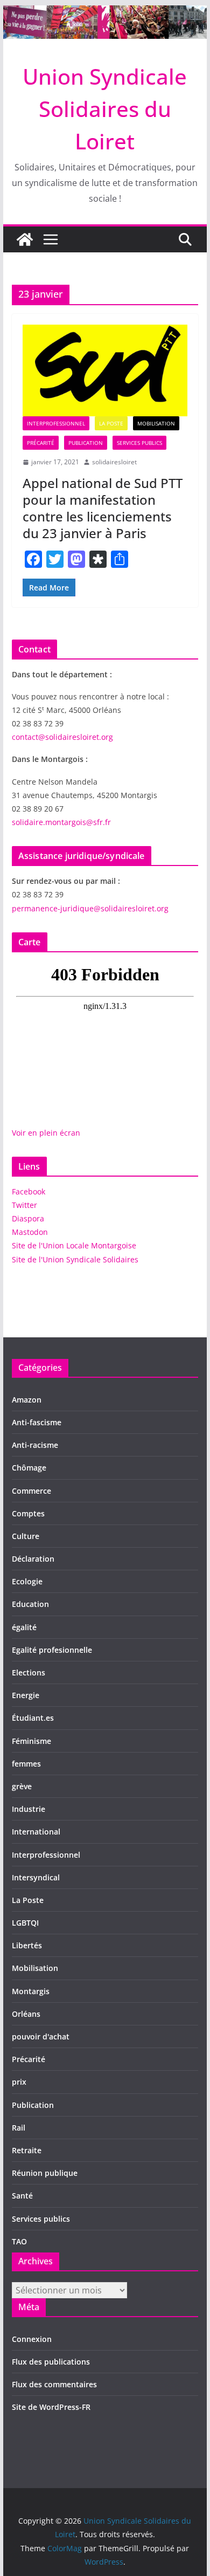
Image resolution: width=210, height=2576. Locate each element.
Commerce (31, 1491)
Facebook (29, 1191)
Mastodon (30, 1232)
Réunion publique (45, 2173)
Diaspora (28, 1218)
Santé (22, 2196)
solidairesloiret (114, 462)
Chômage (29, 1468)
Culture (26, 1536)
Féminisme (31, 1741)
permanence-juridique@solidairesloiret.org (90, 908)
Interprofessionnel (56, 423)
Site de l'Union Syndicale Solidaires (75, 1259)
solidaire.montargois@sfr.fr (61, 822)
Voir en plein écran (46, 1133)
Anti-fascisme (37, 1422)
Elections (29, 1672)
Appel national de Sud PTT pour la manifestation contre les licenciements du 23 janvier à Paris (103, 508)
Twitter (24, 1205)
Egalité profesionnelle (52, 1650)
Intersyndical (36, 1877)
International (36, 1832)
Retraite (27, 2150)
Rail (19, 2128)
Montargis (31, 1991)
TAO (19, 2241)
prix (19, 2082)
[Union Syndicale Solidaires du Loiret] (105, 13)
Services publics (139, 443)
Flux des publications (51, 2362)
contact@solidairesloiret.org (62, 737)
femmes (26, 1764)
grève (22, 1786)
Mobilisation (156, 423)
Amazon (27, 1400)
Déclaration (33, 1559)
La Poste (111, 423)
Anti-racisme (35, 1445)
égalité (24, 1627)
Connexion (32, 2339)
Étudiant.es (33, 1718)
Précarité (41, 443)
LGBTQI (25, 1923)
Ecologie (27, 1581)
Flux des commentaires (54, 2384)
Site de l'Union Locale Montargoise (74, 1245)
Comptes (28, 1513)
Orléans (26, 2014)
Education (30, 1604)
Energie (26, 1695)
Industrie (29, 1809)
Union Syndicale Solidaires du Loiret (105, 109)
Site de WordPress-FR (51, 2407)
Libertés (27, 1945)
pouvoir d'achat (41, 2036)
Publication (86, 443)
